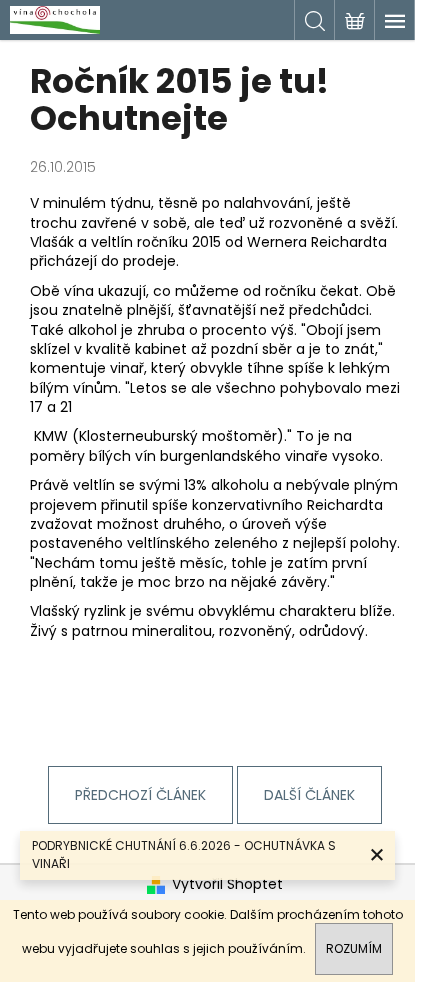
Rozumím (354, 948)
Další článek (309, 795)
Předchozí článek (140, 795)
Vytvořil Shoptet (227, 884)
